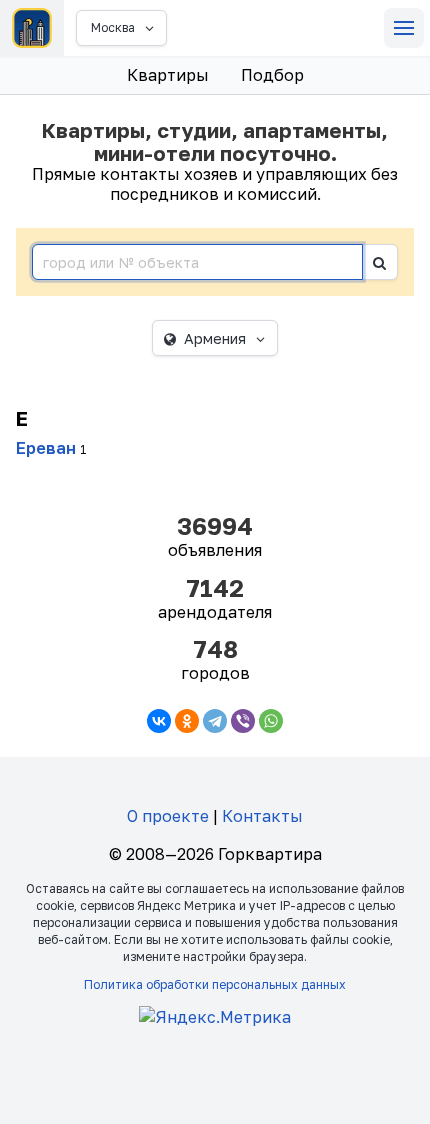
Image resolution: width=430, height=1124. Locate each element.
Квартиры (168, 75)
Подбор (272, 75)
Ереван (46, 448)
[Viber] (243, 721)
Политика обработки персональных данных (215, 984)
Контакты (262, 816)
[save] (380, 262)
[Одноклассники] (187, 721)
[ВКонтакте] (159, 721)
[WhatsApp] (271, 721)
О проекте (168, 816)
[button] (404, 28)
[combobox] (197, 262)
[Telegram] (215, 721)
